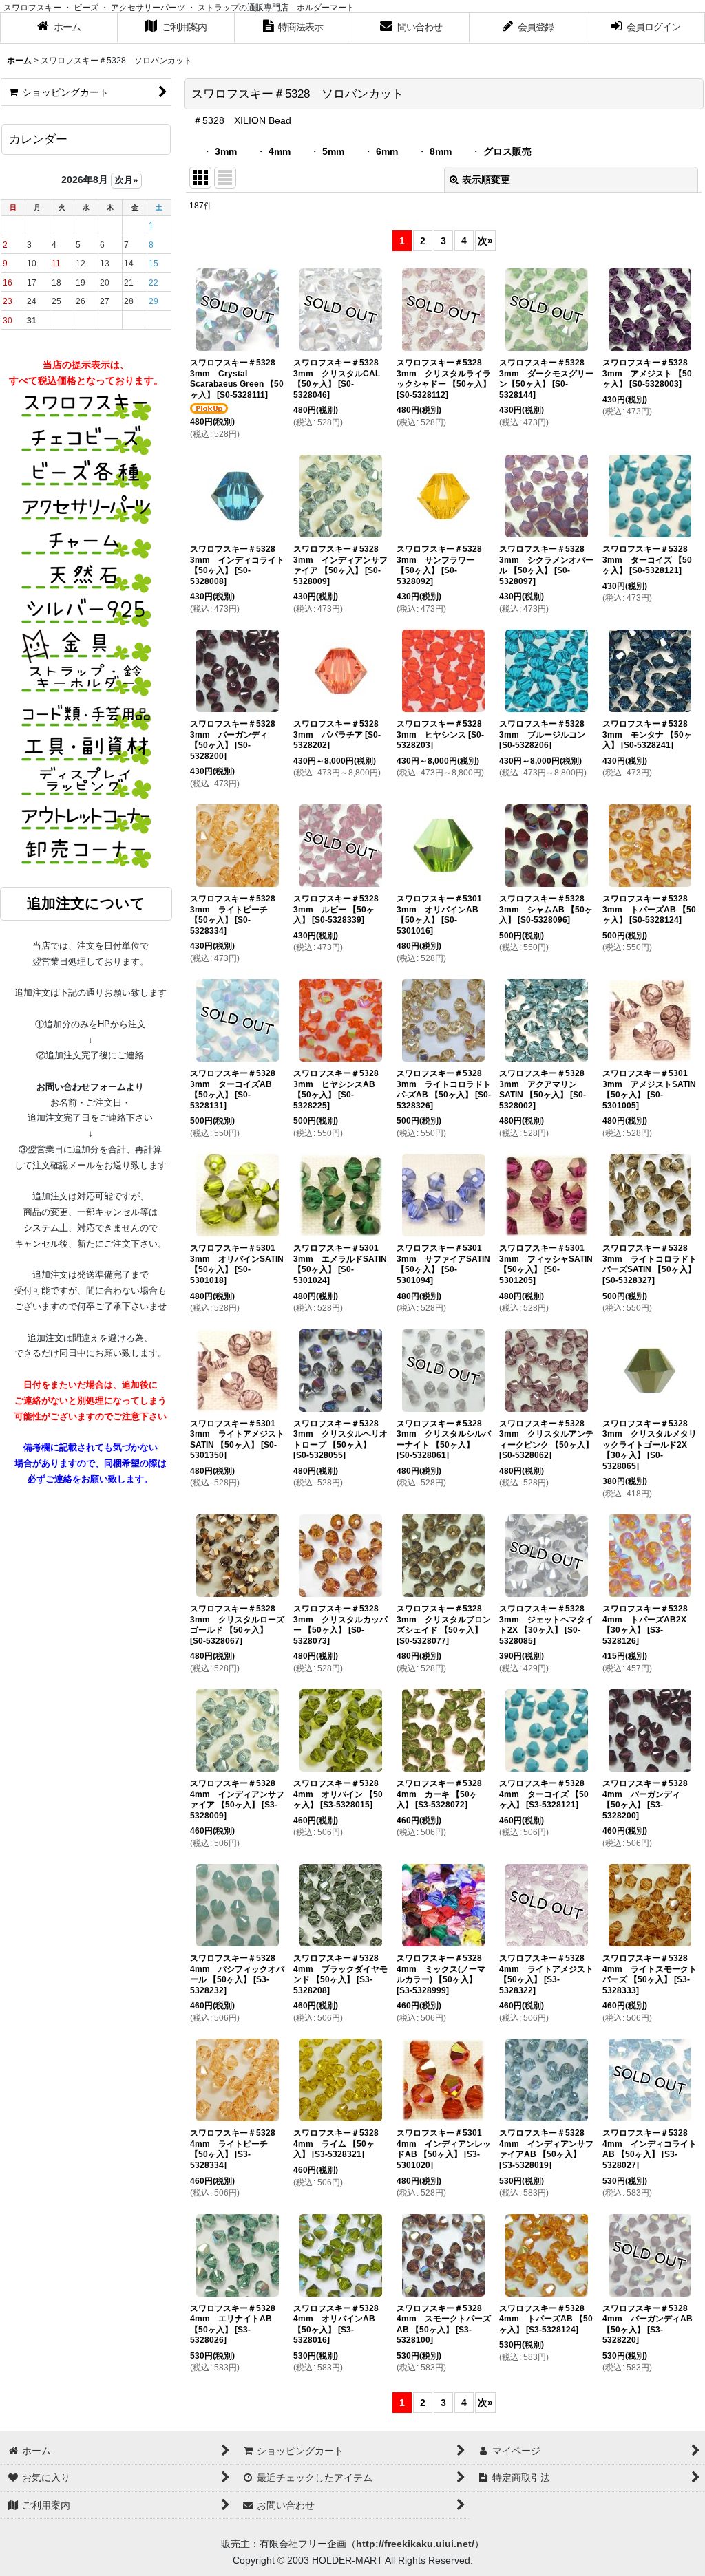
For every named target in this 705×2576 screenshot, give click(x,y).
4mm (280, 151)
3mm (226, 151)
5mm (333, 151)
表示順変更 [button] (486, 180)
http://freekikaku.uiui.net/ (415, 2544)
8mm (441, 151)
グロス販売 (507, 151)
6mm (387, 151)
